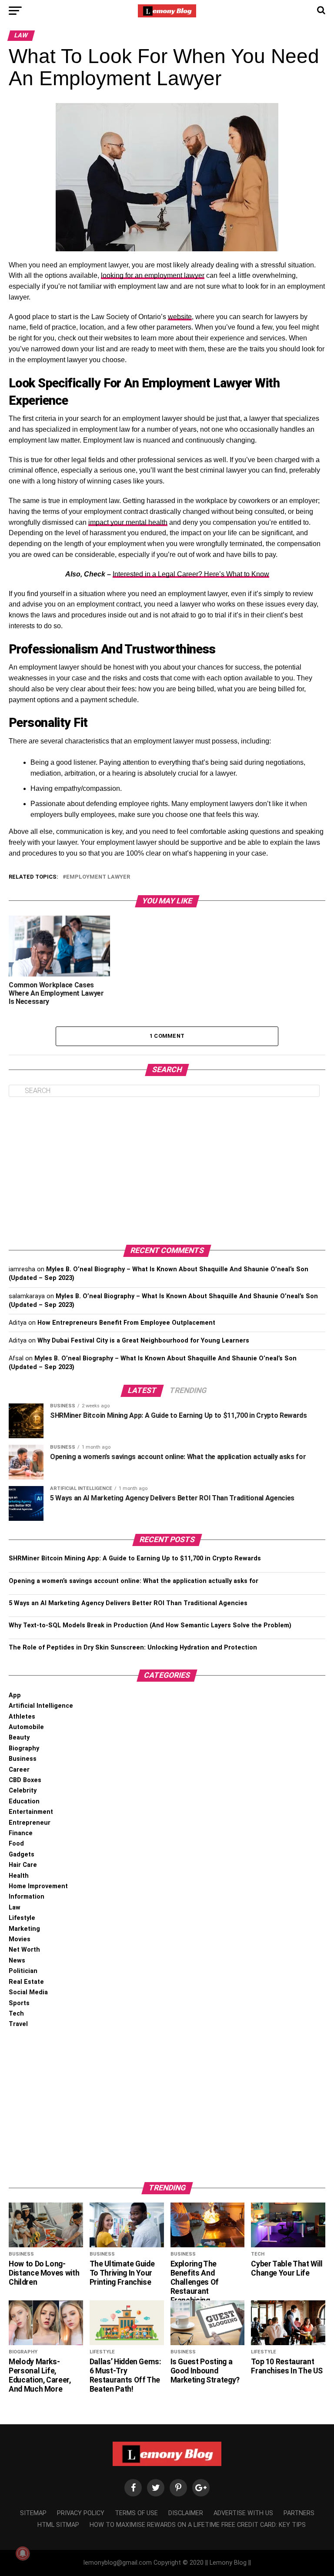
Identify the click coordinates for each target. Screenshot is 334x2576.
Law (15, 1908)
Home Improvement (38, 1886)
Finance (21, 1833)
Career (19, 1770)
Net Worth (24, 1950)
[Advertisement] (167, 1171)
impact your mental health (128, 522)
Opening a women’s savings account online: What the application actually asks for (134, 1581)
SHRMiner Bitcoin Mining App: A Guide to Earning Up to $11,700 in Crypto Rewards (135, 1558)
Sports (19, 2003)
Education (24, 1801)
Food (16, 1844)
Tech (16, 2014)
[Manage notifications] (23, 2553)
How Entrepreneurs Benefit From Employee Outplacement (126, 1323)
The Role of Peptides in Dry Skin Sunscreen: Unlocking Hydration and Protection (133, 1648)
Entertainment (31, 1812)
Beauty (19, 1738)
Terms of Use (136, 2513)
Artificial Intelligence (41, 1706)
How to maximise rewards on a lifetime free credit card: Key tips (198, 2525)
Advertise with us (243, 2513)
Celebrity (23, 1791)
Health (19, 1876)
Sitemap (33, 2513)
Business (23, 1759)
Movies (20, 1939)
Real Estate (26, 1982)
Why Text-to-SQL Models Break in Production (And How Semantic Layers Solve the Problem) (150, 1625)
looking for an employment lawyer (153, 275)
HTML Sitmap (58, 2525)
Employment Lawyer (98, 877)
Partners (299, 2513)
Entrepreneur (30, 1823)
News (17, 1961)
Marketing (24, 1929)
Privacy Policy (81, 2513)
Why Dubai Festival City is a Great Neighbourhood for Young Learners (143, 1341)
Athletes (22, 1717)
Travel (18, 2024)
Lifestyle (22, 1918)
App (15, 1695)
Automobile (26, 1727)
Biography (24, 1748)
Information (27, 1897)
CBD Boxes (25, 1780)
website (180, 317)
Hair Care (23, 1865)
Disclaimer (186, 2513)
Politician (23, 1971)
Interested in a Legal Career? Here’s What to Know (191, 574)
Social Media (28, 1992)
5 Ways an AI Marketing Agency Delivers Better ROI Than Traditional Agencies (128, 1603)
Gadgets (22, 1855)
